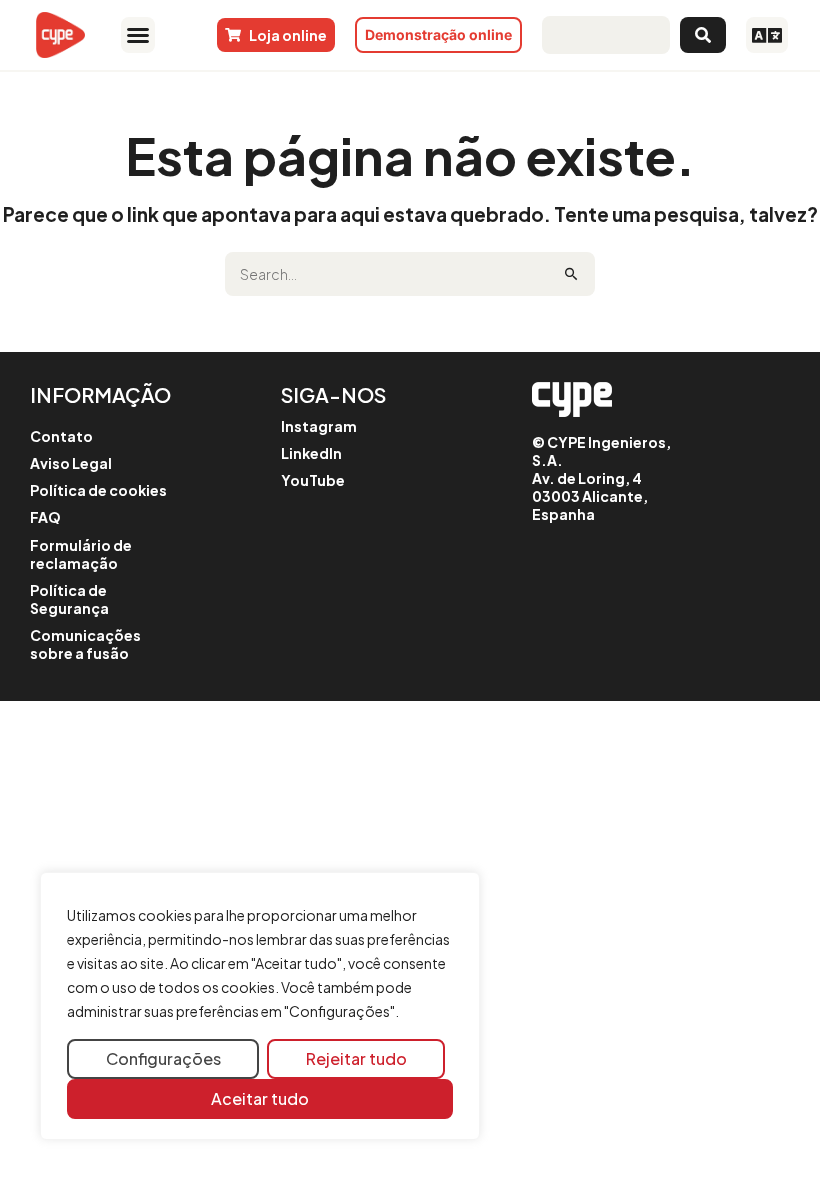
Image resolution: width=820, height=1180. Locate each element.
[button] (137, 35)
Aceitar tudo (260, 1098)
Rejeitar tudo (356, 1058)
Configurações (163, 1058)
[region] (260, 1006)
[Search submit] (703, 35)
